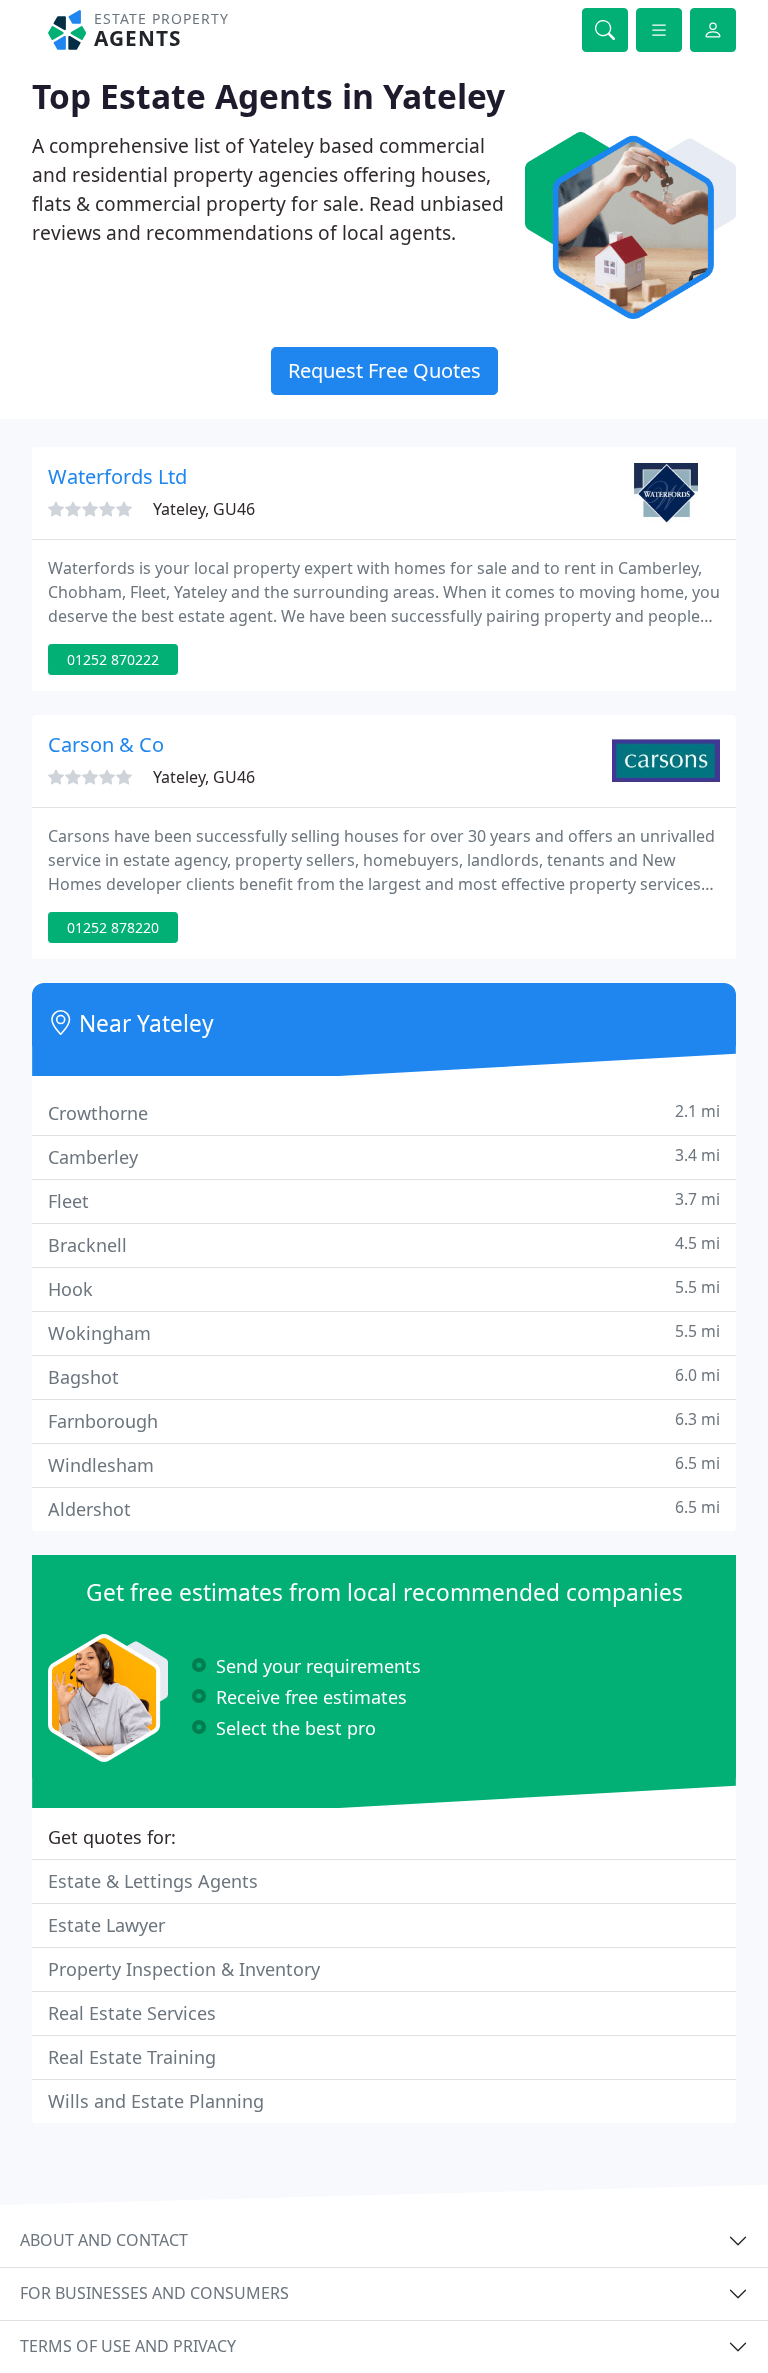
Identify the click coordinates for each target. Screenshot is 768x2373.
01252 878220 (113, 927)
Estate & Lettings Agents (153, 1881)
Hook (384, 1288)
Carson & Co (106, 744)
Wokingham (384, 1332)
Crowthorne (384, 1112)
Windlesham (384, 1464)
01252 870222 (113, 659)
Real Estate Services (132, 2013)
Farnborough (384, 1420)
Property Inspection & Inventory (184, 1969)
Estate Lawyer (106, 1925)
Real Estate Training (132, 2057)
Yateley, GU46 (204, 509)
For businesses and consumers (154, 2293)
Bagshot (384, 1376)
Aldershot (384, 1508)
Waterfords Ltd (117, 476)
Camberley (384, 1156)
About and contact (104, 2240)
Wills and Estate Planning (156, 2101)
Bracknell (384, 1244)
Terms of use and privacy (128, 2346)
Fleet (384, 1200)
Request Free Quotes (384, 370)
